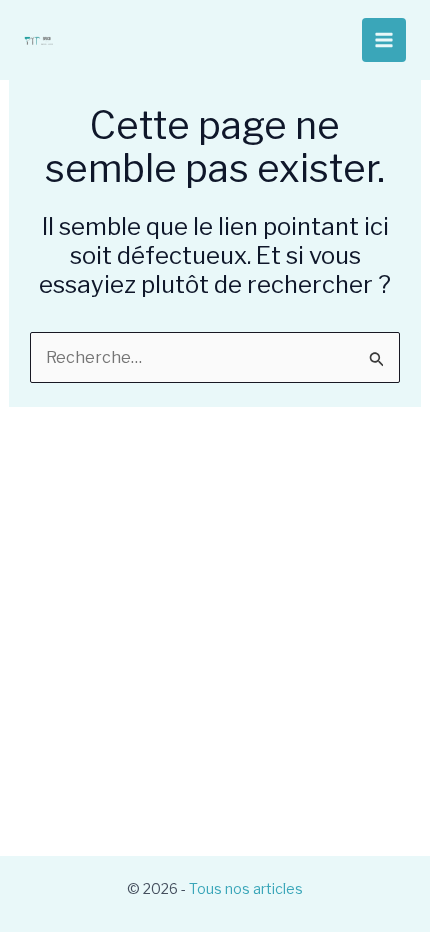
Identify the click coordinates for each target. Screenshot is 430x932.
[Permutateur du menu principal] (384, 40)
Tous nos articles (246, 888)
